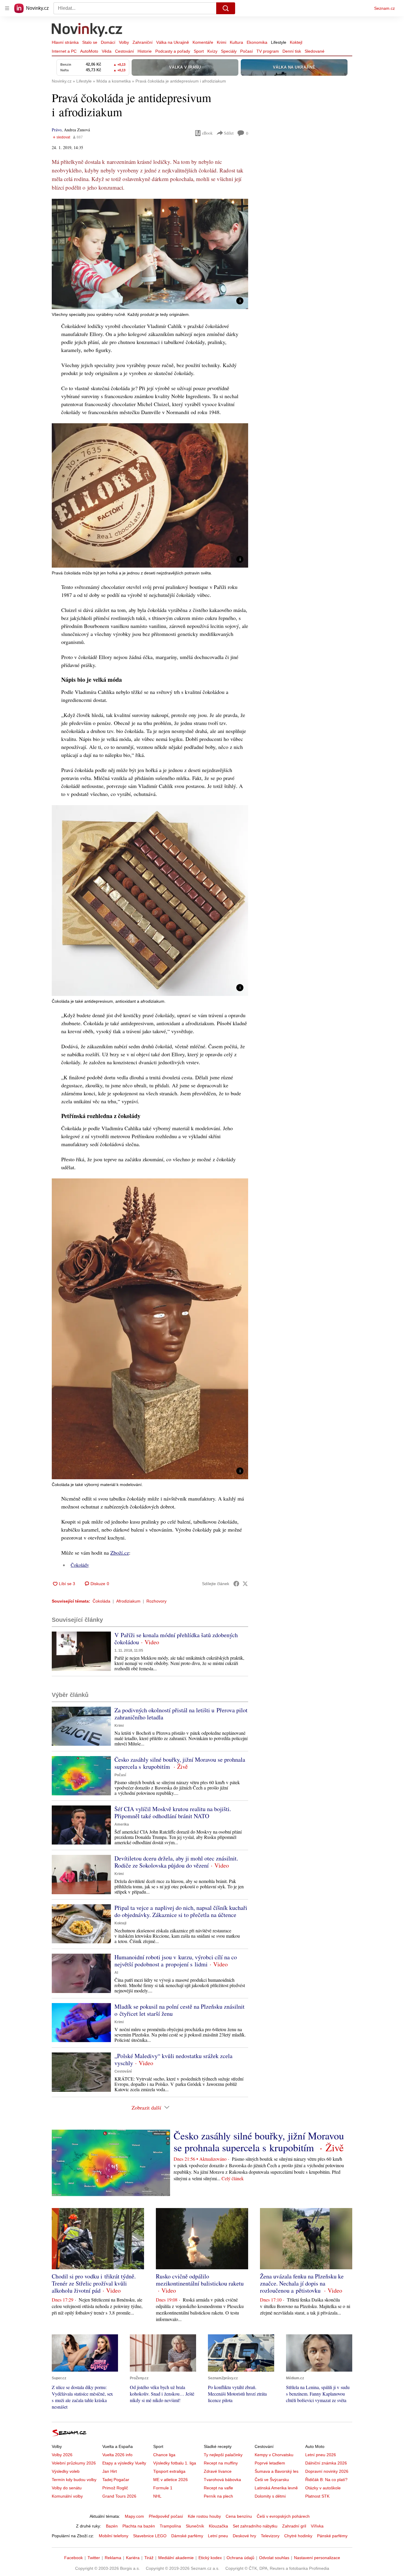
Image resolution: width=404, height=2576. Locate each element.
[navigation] (7, 8)
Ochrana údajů (240, 2558)
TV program (268, 51)
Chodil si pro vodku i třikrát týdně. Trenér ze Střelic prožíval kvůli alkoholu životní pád (94, 2283)
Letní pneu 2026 (321, 2455)
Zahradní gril (294, 2526)
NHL (157, 2496)
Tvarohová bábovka (222, 2480)
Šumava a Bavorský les (277, 2471)
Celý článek (233, 2178)
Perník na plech (218, 2496)
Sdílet (229, 133)
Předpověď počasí (166, 2516)
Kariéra (133, 2558)
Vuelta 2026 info (117, 2455)
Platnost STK (317, 2496)
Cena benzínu (239, 2516)
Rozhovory (156, 1601)
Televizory (270, 2536)
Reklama (113, 2558)
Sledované (315, 51)
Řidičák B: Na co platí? (326, 2480)
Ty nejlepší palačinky (223, 2455)
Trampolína (170, 2526)
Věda (107, 51)
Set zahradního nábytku (255, 2526)
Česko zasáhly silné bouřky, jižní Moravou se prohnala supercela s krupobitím (180, 1763)
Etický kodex (210, 2558)
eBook (207, 133)
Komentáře (203, 42)
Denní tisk (292, 51)
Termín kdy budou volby (74, 2480)
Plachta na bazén (139, 2526)
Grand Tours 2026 (119, 2496)
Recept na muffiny (221, 2463)
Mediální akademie (176, 2558)
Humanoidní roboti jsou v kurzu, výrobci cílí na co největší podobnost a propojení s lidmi (176, 1961)
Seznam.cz (384, 8)
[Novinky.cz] (87, 30)
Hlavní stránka (65, 42)
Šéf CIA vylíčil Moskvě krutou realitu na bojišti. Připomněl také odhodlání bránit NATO (173, 1812)
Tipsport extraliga (169, 2471)
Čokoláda (101, 1601)
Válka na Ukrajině (173, 42)
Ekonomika (257, 42)
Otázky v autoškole (323, 2488)
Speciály (229, 51)
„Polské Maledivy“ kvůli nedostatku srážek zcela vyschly (173, 2059)
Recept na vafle (218, 2488)
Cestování (125, 51)
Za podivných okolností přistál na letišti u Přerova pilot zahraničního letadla (181, 1714)
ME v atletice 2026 (171, 2480)
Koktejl (296, 42)
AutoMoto (89, 51)
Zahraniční (143, 42)
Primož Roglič (115, 2488)
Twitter (94, 2558)
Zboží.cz (120, 1553)
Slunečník (195, 2526)
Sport (199, 51)
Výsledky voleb (66, 2471)
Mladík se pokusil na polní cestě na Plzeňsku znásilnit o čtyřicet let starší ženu (180, 2010)
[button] (150, 254)
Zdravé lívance (218, 2471)
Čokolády (80, 1565)
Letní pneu (218, 2536)
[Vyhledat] (226, 8)
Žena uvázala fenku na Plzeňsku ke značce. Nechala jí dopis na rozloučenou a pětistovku (302, 2283)
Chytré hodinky (298, 2536)
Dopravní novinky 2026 (327, 2471)
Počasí (247, 51)
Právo (57, 130)
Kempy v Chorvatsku (274, 2455)
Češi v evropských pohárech (283, 2516)
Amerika (122, 1824)
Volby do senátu (67, 2488)
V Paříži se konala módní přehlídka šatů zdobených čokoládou (176, 1639)
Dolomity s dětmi (270, 2496)
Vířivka (317, 2526)
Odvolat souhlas (274, 2558)
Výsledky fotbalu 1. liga (175, 2463)
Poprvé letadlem (270, 2463)
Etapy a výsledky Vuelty (124, 2463)
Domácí (108, 42)
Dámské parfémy (187, 2536)
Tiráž (149, 2558)
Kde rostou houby (204, 2516)
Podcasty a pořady (173, 51)
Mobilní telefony (114, 2536)
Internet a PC (64, 51)
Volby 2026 (62, 2455)
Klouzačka (218, 2526)
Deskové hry (244, 2536)
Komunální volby (67, 2496)
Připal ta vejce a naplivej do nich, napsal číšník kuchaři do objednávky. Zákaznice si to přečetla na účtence (181, 1911)
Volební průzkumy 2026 (74, 2463)
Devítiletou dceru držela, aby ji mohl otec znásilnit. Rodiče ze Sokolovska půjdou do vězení (176, 1862)
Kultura (236, 42)
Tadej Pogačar (116, 2480)
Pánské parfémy (332, 2536)
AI (116, 1973)
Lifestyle (279, 42)
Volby (124, 42)
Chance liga (164, 2455)
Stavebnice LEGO (150, 2536)
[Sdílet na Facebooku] (236, 1584)
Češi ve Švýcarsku (272, 2480)
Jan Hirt (110, 2471)
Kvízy (212, 51)
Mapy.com (134, 2516)
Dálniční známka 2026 (326, 2463)
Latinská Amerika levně (276, 2488)
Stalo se (90, 42)
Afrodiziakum (128, 1601)
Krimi (222, 42)
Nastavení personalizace (317, 2558)
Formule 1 (163, 2488)
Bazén (112, 2526)
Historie (145, 51)
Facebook (73, 2558)
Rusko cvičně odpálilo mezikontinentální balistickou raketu (200, 2280)
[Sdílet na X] (245, 1584)
